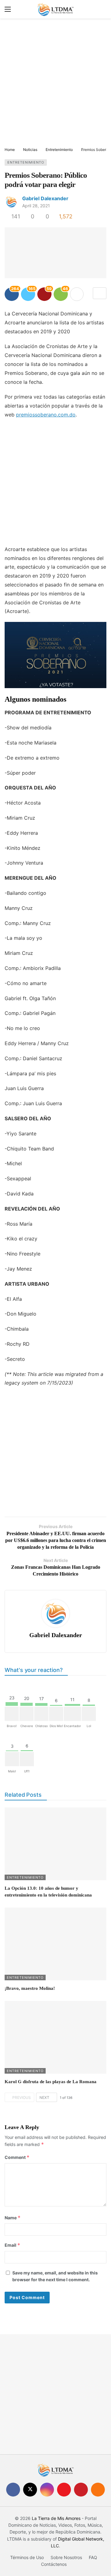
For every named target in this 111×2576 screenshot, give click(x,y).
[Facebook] (13, 2490)
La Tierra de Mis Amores (56, 2518)
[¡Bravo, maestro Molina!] (55, 1944)
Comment (17, 2157)
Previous (22, 2097)
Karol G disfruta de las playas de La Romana (51, 2082)
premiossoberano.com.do (46, 415)
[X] (30, 2490)
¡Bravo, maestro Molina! (30, 1988)
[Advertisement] (55, 83)
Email (12, 2245)
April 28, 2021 (36, 206)
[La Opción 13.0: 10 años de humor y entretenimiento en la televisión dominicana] (55, 1844)
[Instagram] (47, 2490)
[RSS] (98, 2490)
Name (13, 2218)
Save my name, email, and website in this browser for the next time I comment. (55, 2276)
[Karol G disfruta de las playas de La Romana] (55, 2037)
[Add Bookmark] (100, 293)
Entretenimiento (26, 162)
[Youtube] (64, 2490)
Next (44, 2097)
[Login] (102, 9)
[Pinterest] (81, 2490)
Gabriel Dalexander (45, 198)
